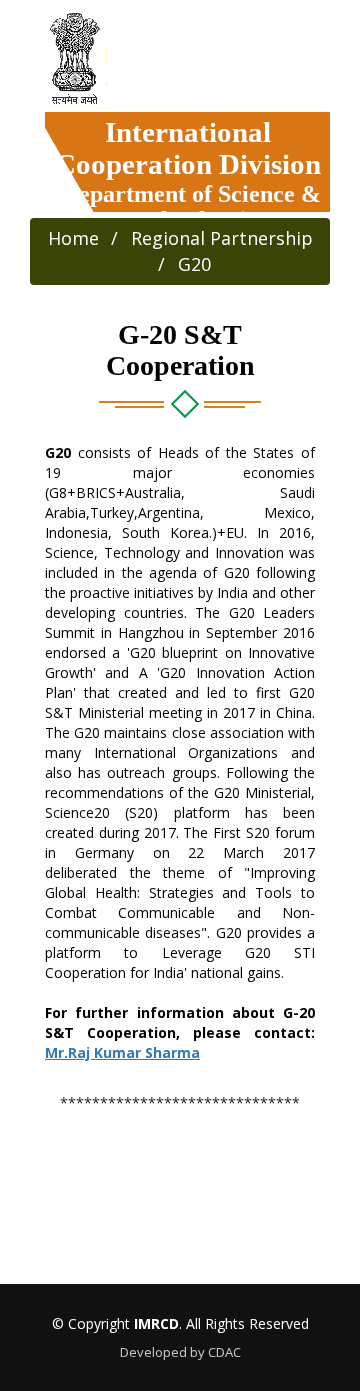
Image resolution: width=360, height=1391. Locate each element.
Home (73, 238)
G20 (194, 264)
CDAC (224, 1352)
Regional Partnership (222, 238)
